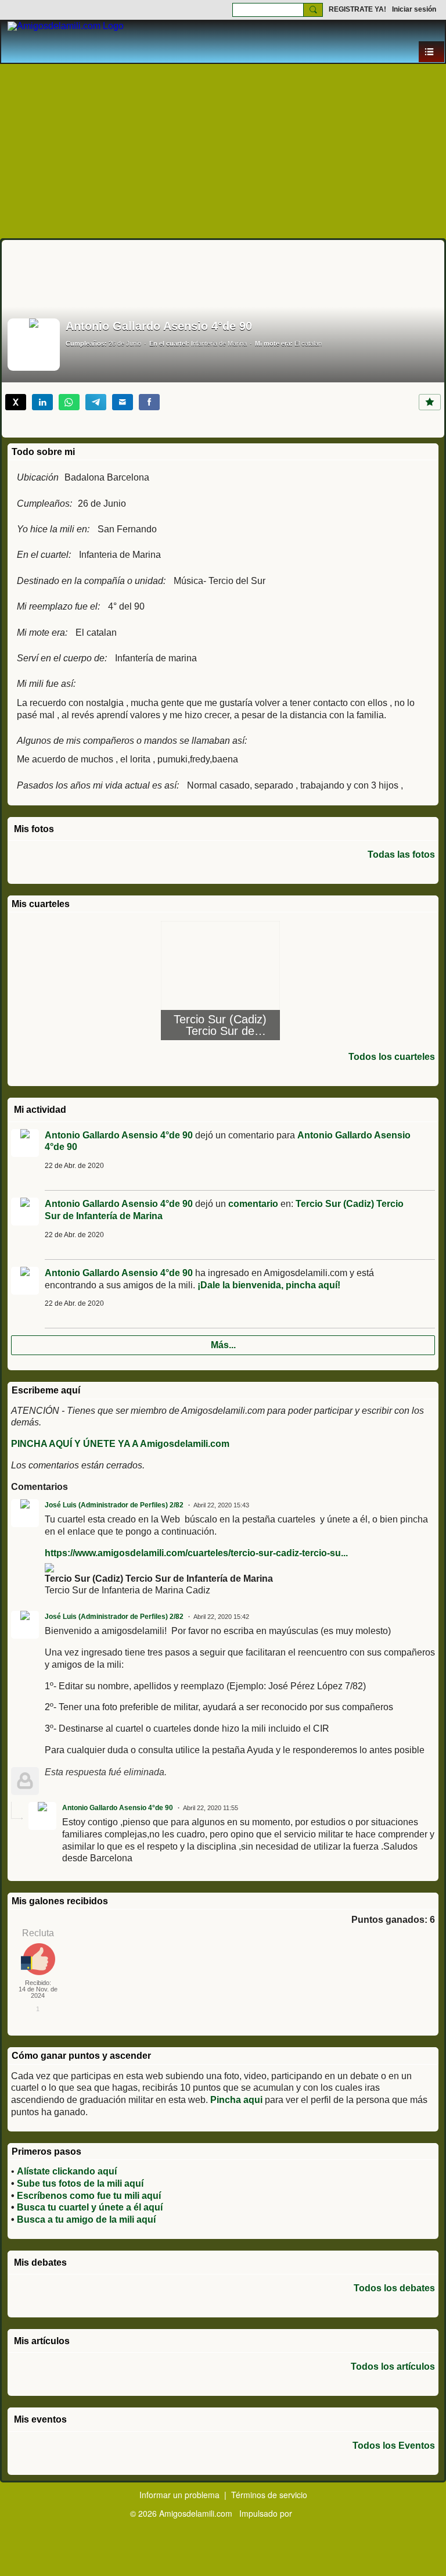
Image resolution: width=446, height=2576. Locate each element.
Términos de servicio (269, 2495)
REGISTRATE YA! (357, 9)
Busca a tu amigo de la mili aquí (86, 2219)
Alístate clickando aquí (67, 2171)
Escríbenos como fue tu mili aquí (89, 2196)
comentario (253, 1204)
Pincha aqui (236, 2100)
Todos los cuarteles (392, 1057)
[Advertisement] (223, 151)
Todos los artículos (393, 2367)
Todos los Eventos (394, 2446)
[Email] (123, 402)
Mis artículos (42, 2341)
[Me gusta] (430, 402)
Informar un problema (179, 2495)
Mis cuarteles (41, 904)
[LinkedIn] (42, 402)
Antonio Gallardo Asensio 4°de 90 (119, 1135)
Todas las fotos (401, 855)
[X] (16, 402)
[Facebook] (149, 402)
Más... (223, 1345)
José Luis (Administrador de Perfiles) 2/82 (114, 1505)
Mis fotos (34, 829)
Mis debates (40, 2262)
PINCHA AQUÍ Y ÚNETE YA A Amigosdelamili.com (120, 1444)
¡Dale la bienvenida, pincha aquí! (269, 1285)
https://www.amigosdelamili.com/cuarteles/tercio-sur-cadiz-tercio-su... (196, 1553)
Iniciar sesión (414, 9)
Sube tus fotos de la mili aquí (80, 2183)
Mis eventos (40, 2419)
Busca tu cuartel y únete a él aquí (90, 2207)
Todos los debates (394, 2288)
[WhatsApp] (69, 402)
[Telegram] (96, 402)
